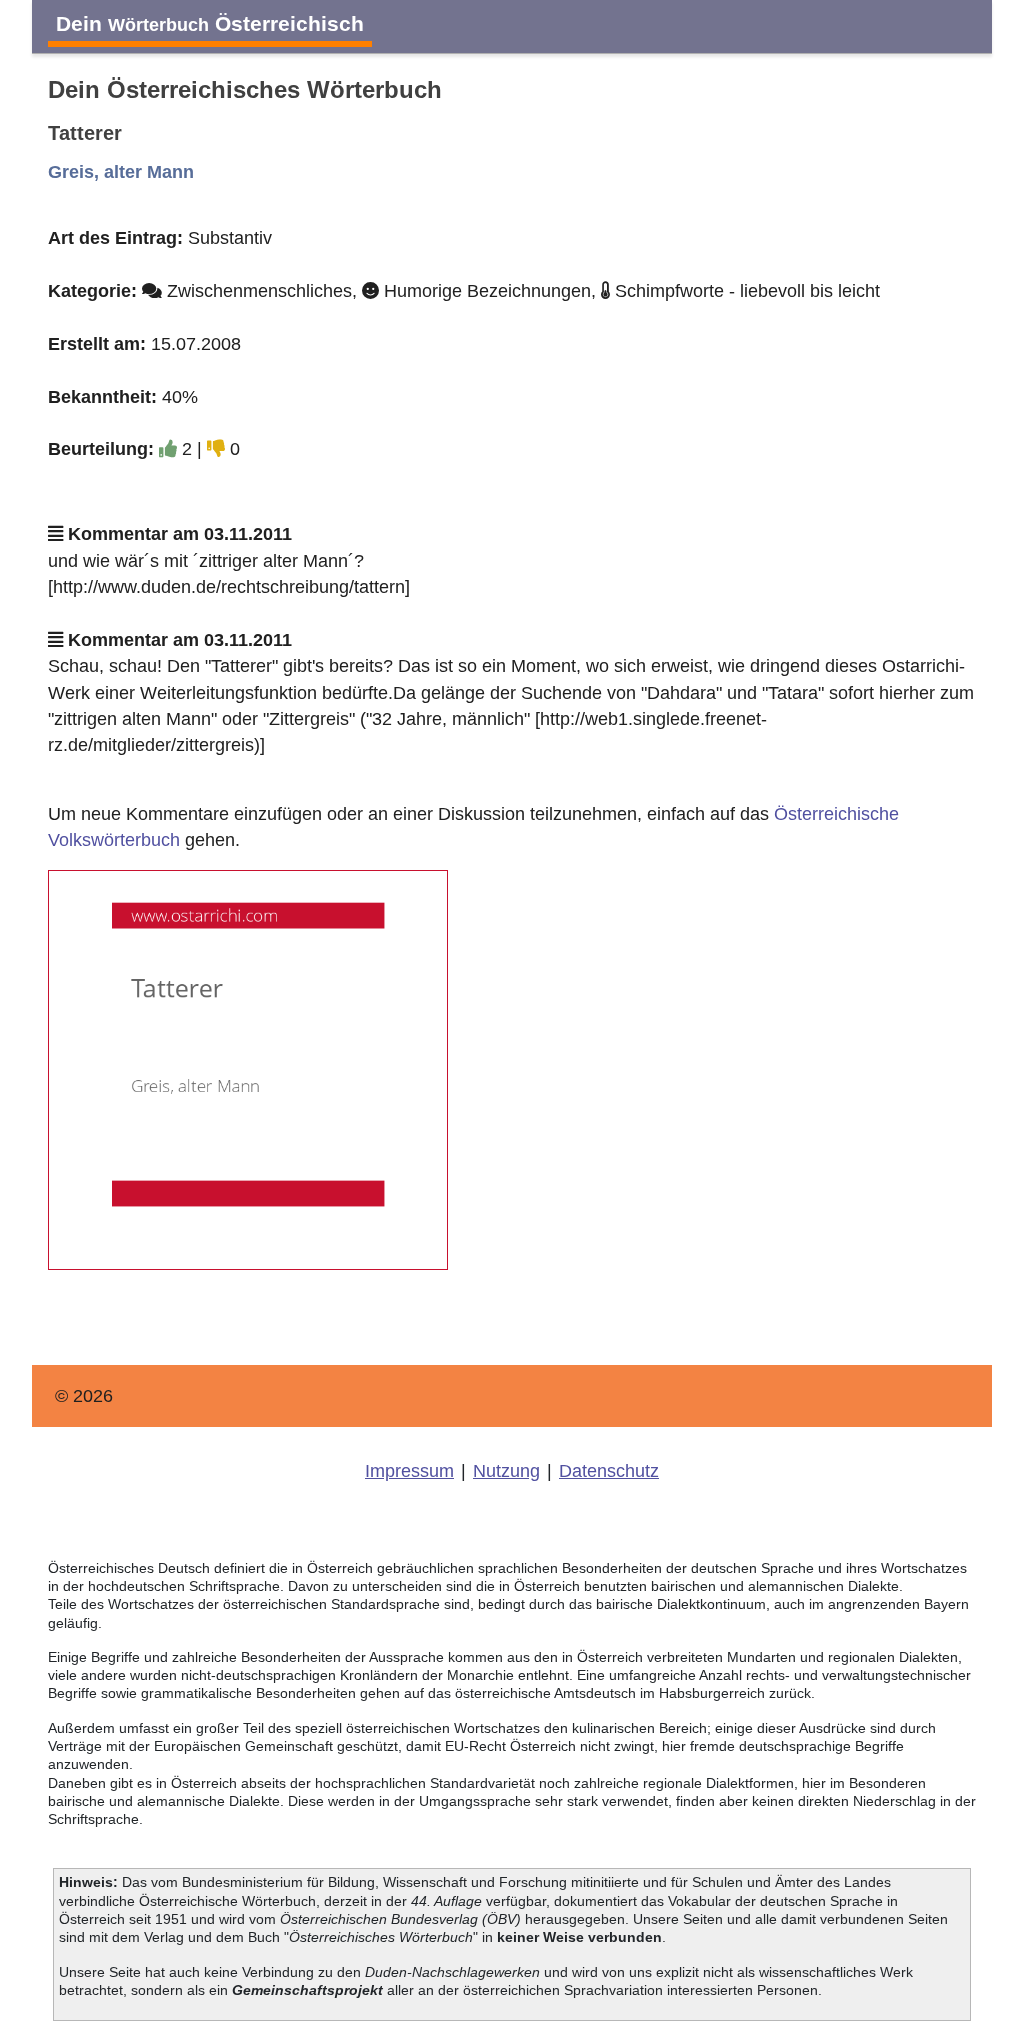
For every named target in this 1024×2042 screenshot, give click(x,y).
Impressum (409, 1471)
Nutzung (506, 1471)
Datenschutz (609, 1471)
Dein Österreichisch (210, 23)
